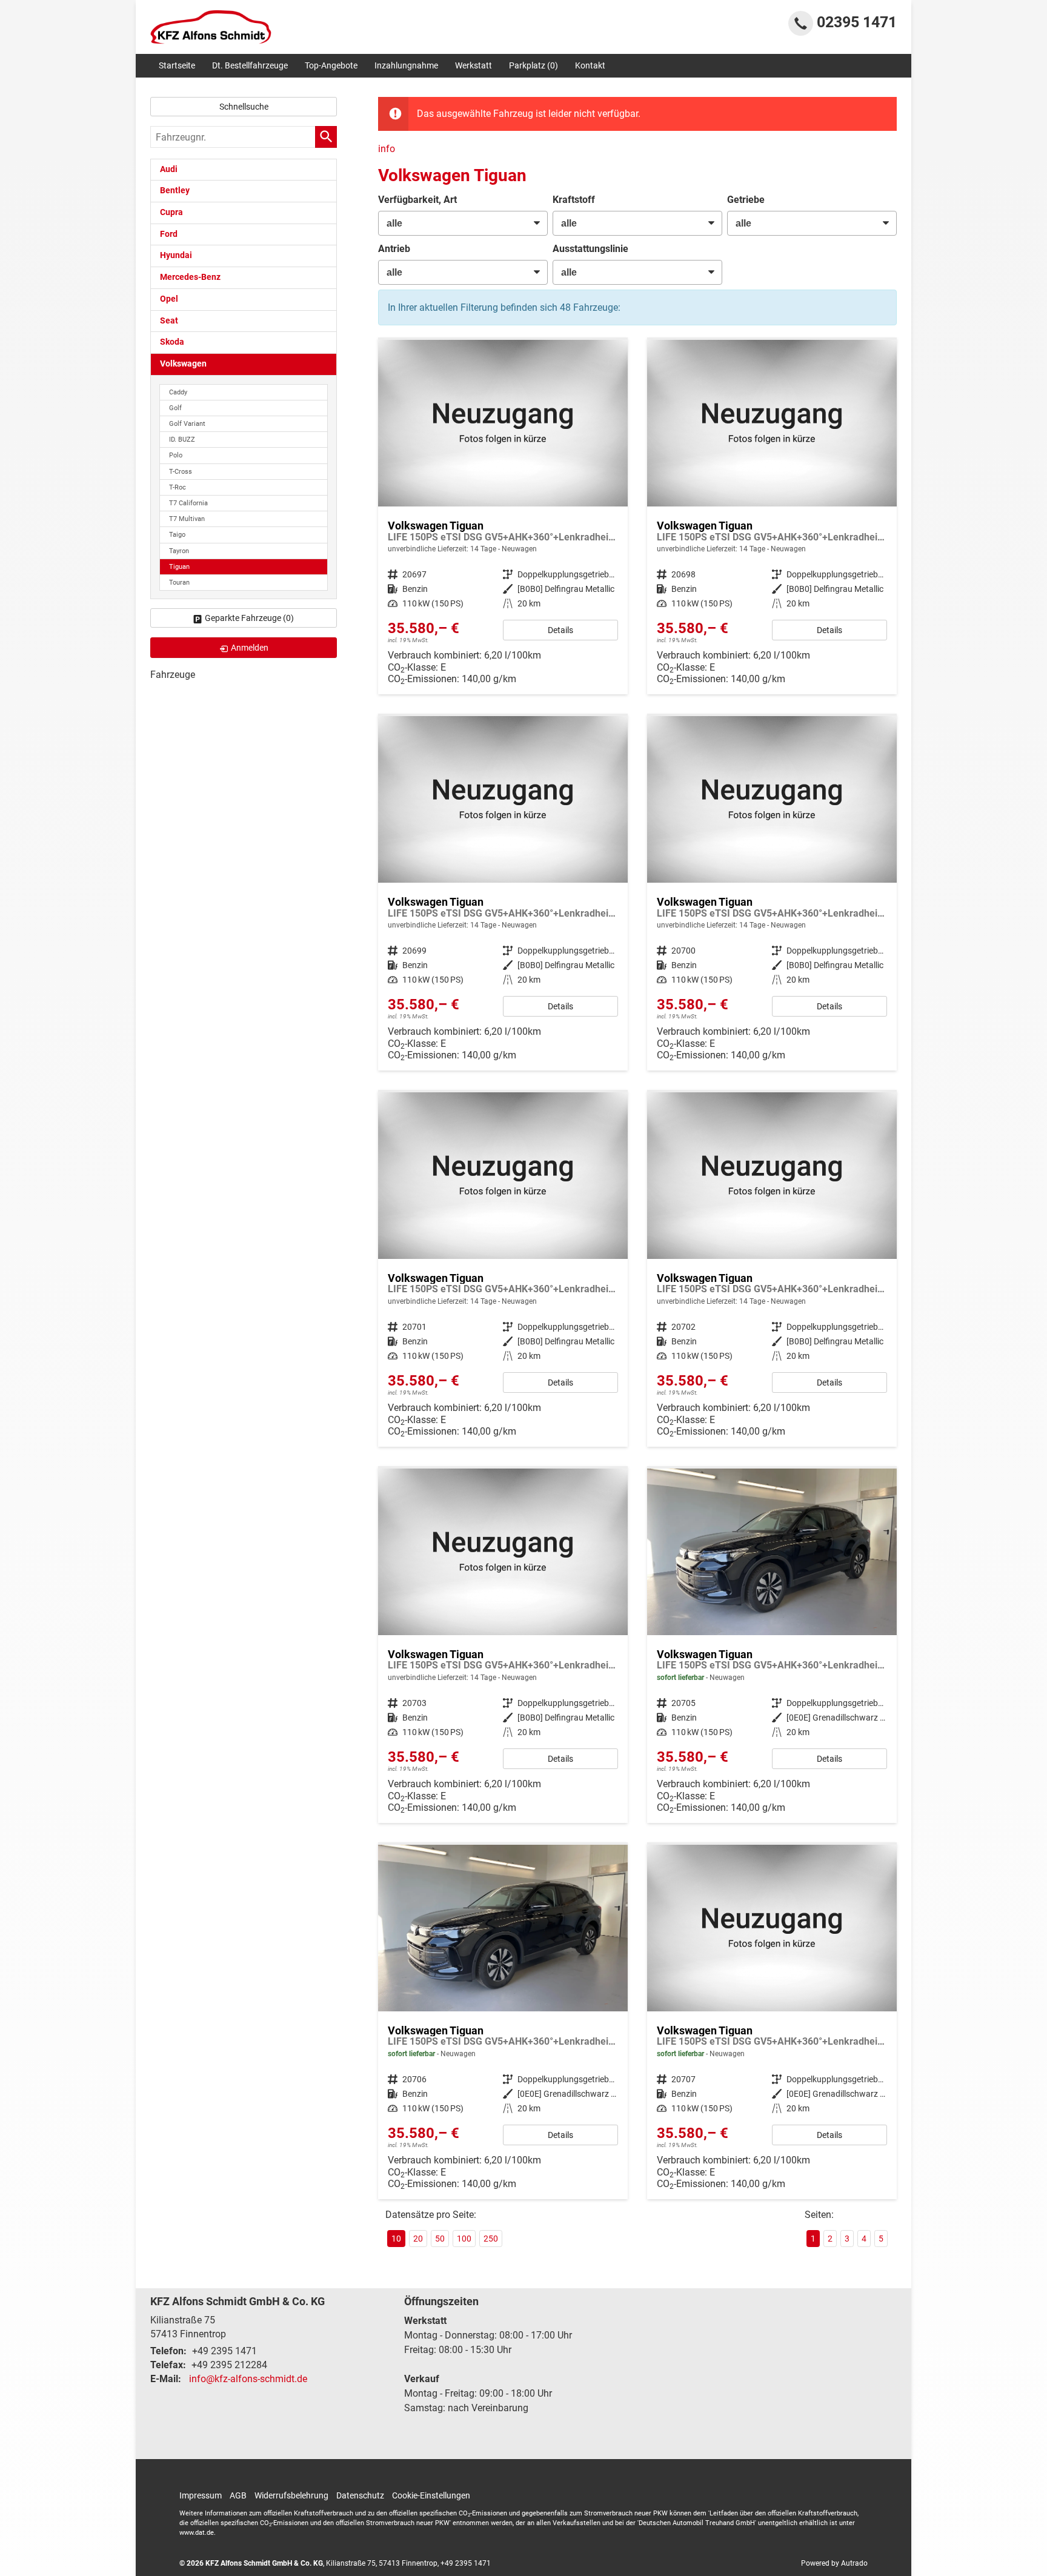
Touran (179, 583)
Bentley (175, 191)
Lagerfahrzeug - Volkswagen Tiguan (772, 1646)
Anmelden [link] (250, 648)
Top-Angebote (331, 65)
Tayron (179, 551)
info (387, 149)
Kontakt (590, 65)
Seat (169, 321)
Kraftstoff (574, 200)
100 (464, 2239)
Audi (169, 169)
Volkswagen (183, 364)
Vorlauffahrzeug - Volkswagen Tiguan (503, 517)
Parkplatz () (533, 65)
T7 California (188, 503)
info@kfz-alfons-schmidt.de (248, 2379)
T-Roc (178, 487)
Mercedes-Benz (190, 277)
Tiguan (179, 567)
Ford (169, 234)
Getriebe (746, 200)
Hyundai (176, 255)
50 (440, 2239)
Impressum (201, 2495)
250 (491, 2239)
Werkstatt (474, 65)
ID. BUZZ (182, 440)
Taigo (177, 535)
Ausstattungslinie (590, 249)
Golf (175, 408)
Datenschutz (360, 2495)
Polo (176, 455)
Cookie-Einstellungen (431, 2495)
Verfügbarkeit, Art (417, 200)
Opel (169, 299)
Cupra (171, 212)
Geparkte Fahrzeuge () (249, 618)
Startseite (177, 65)
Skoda (172, 342)
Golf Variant (187, 424)
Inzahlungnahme (406, 65)
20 (418, 2239)
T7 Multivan (187, 519)
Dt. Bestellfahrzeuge (250, 65)
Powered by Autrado (834, 2563)
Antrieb (394, 249)
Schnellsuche (244, 107)
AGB (238, 2495)
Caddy (178, 392)
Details (560, 630)
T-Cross (181, 472)
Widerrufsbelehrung (291, 2495)
